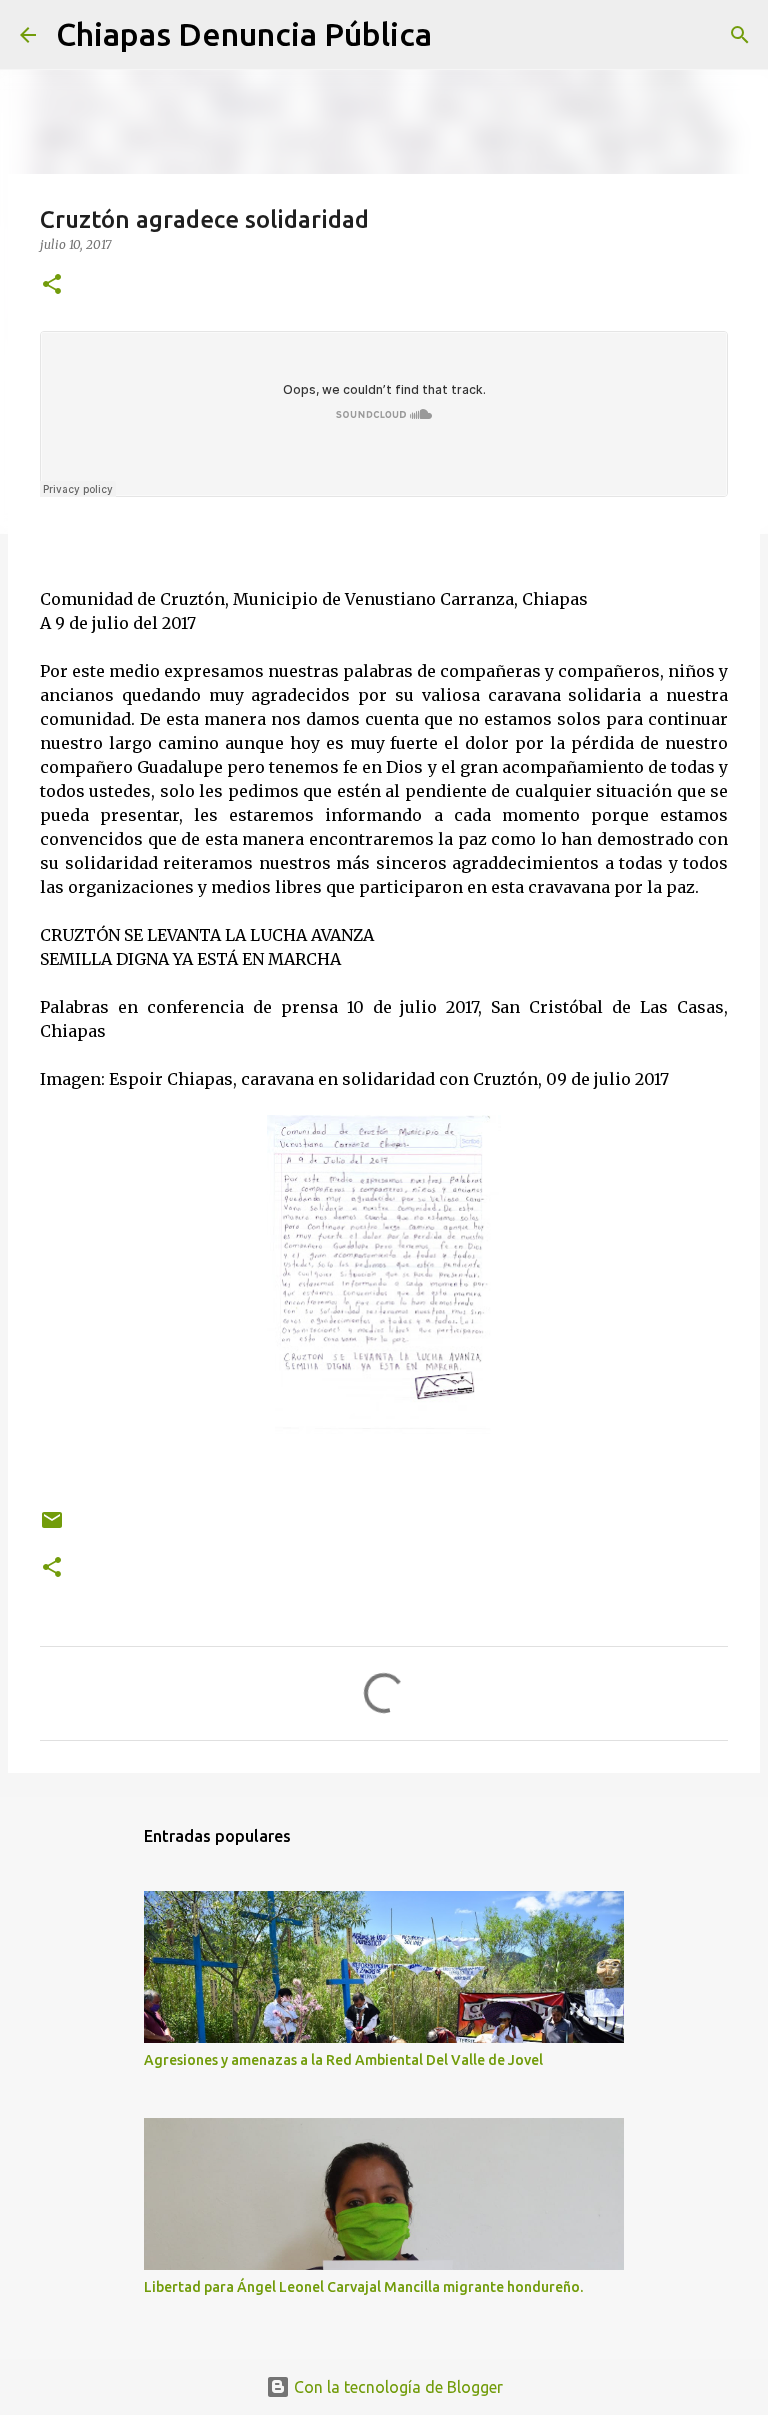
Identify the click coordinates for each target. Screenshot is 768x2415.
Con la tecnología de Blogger (396, 2387)
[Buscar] (460, 35)
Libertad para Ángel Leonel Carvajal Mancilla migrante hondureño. (363, 2287)
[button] (52, 285)
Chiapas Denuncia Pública (244, 34)
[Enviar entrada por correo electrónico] (52, 1527)
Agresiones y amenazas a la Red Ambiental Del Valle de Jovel (343, 2060)
